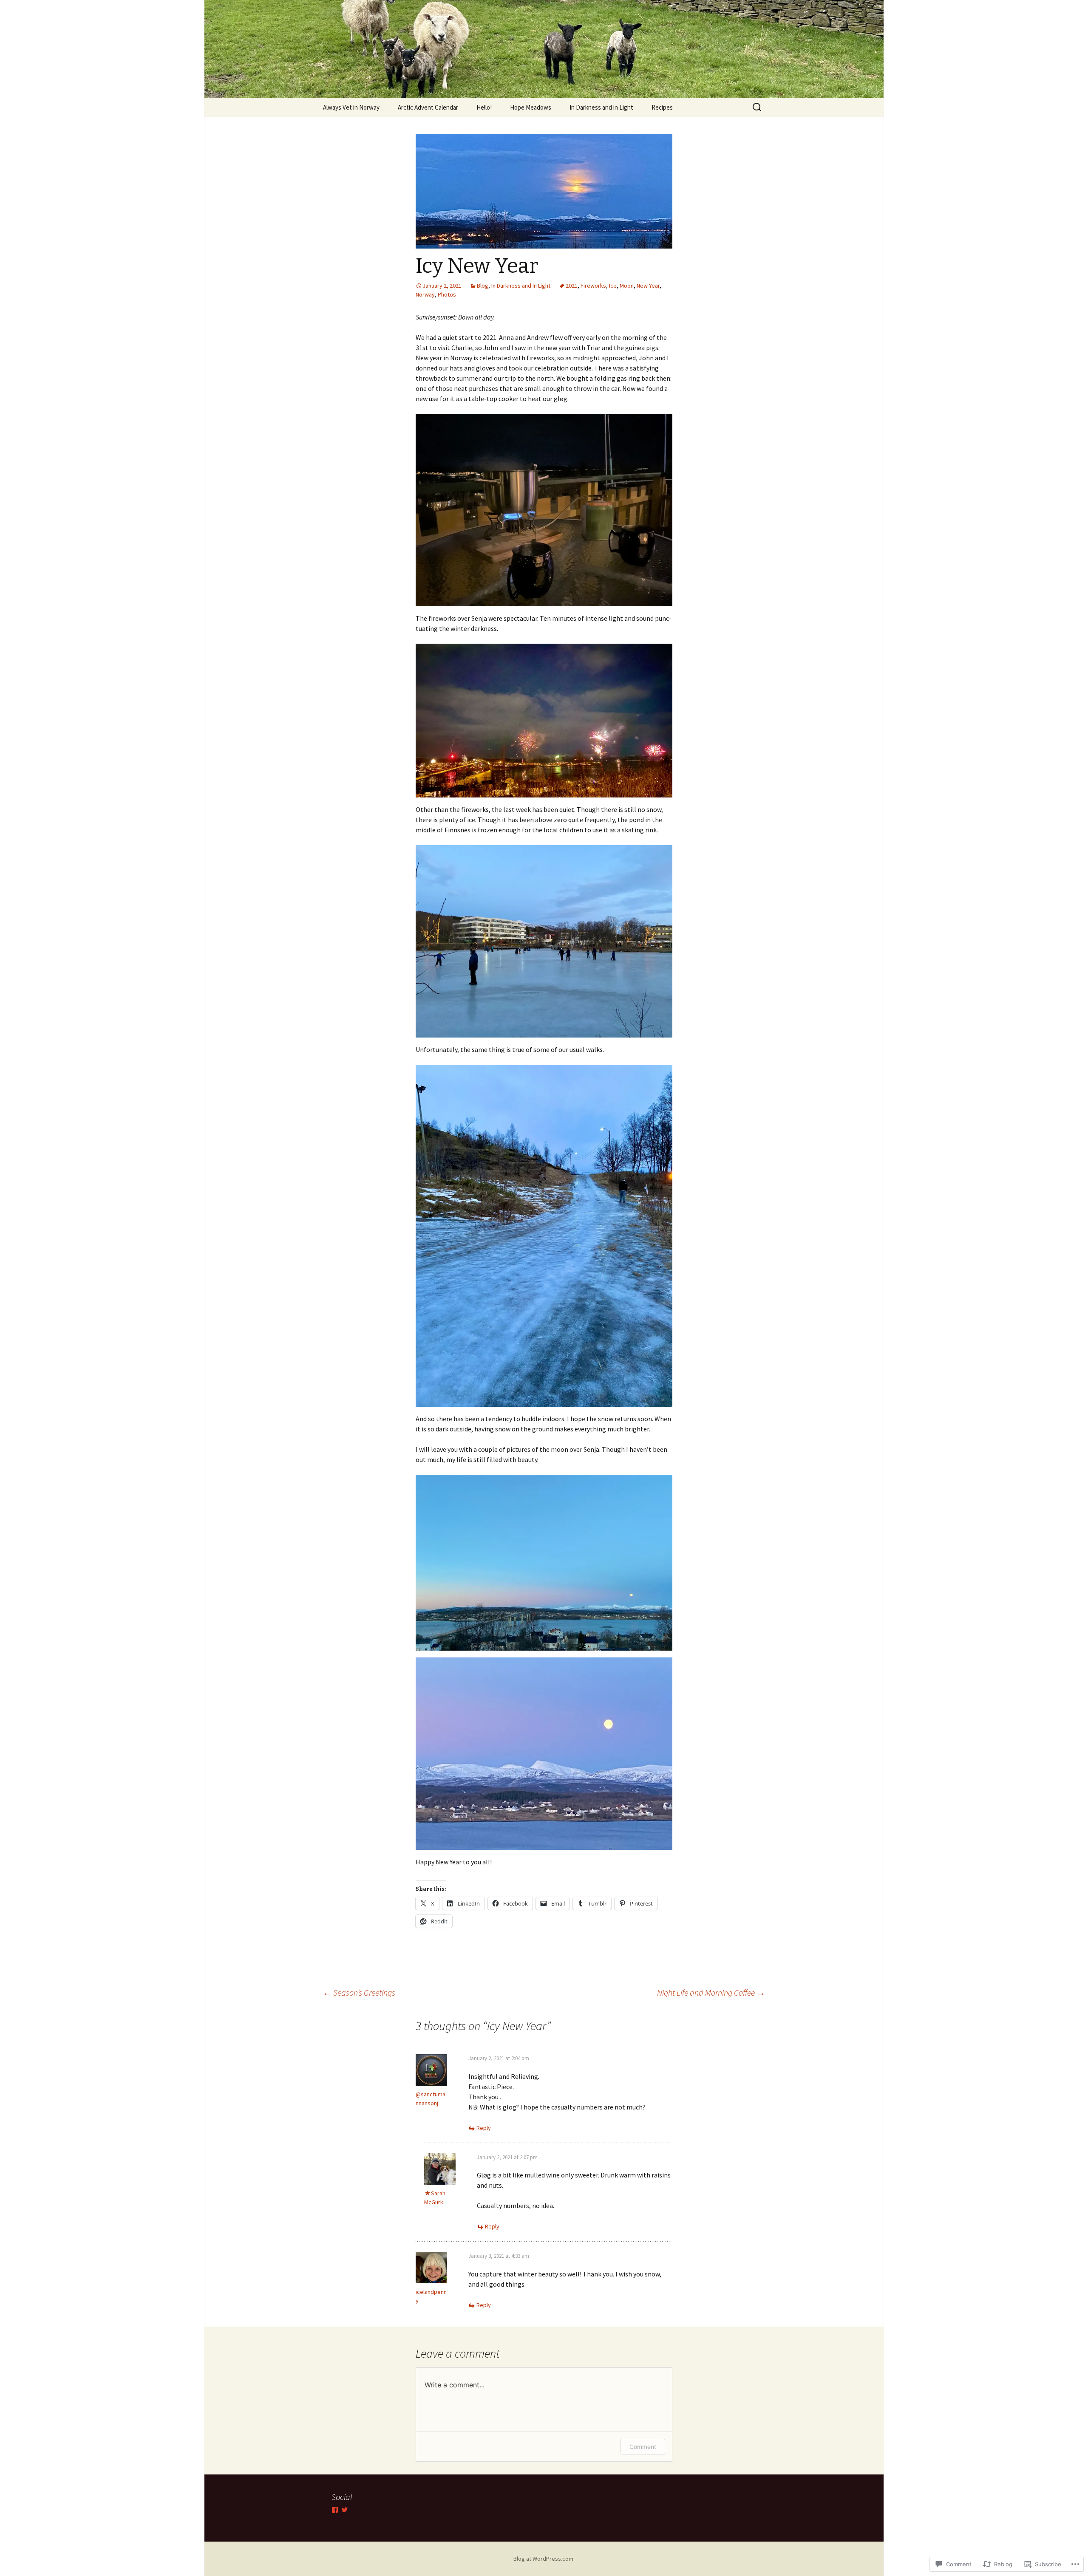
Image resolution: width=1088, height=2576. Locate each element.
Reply (484, 2128)
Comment (643, 2447)
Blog (483, 286)
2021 (572, 286)
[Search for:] (758, 107)
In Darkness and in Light (601, 107)
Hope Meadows (531, 107)
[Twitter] (345, 2510)
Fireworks (593, 286)
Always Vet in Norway (351, 107)
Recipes (662, 107)
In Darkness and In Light (521, 286)
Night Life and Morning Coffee (711, 1992)
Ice (613, 286)
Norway (425, 294)
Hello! (484, 107)
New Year (648, 286)
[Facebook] (335, 2510)
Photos (447, 294)
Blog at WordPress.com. (544, 2559)
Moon (627, 286)
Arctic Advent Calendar (428, 107)
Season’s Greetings (359, 1992)
